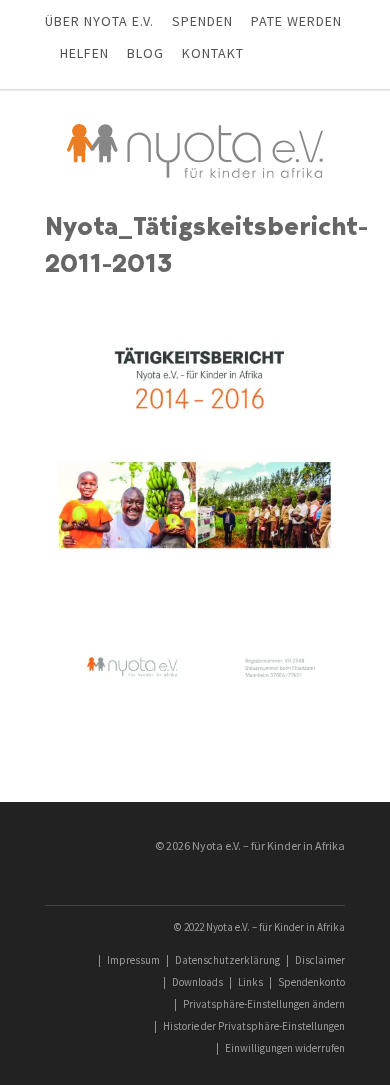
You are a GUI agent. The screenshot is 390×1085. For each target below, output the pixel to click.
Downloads (197, 982)
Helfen (84, 53)
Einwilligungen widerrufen (285, 1048)
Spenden (202, 21)
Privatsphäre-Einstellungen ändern (264, 1004)
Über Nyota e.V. (99, 21)
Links (250, 982)
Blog (145, 53)
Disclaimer (320, 960)
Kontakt (213, 53)
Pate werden (296, 21)
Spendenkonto (311, 982)
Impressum (133, 960)
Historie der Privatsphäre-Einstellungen (254, 1026)
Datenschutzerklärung (227, 960)
